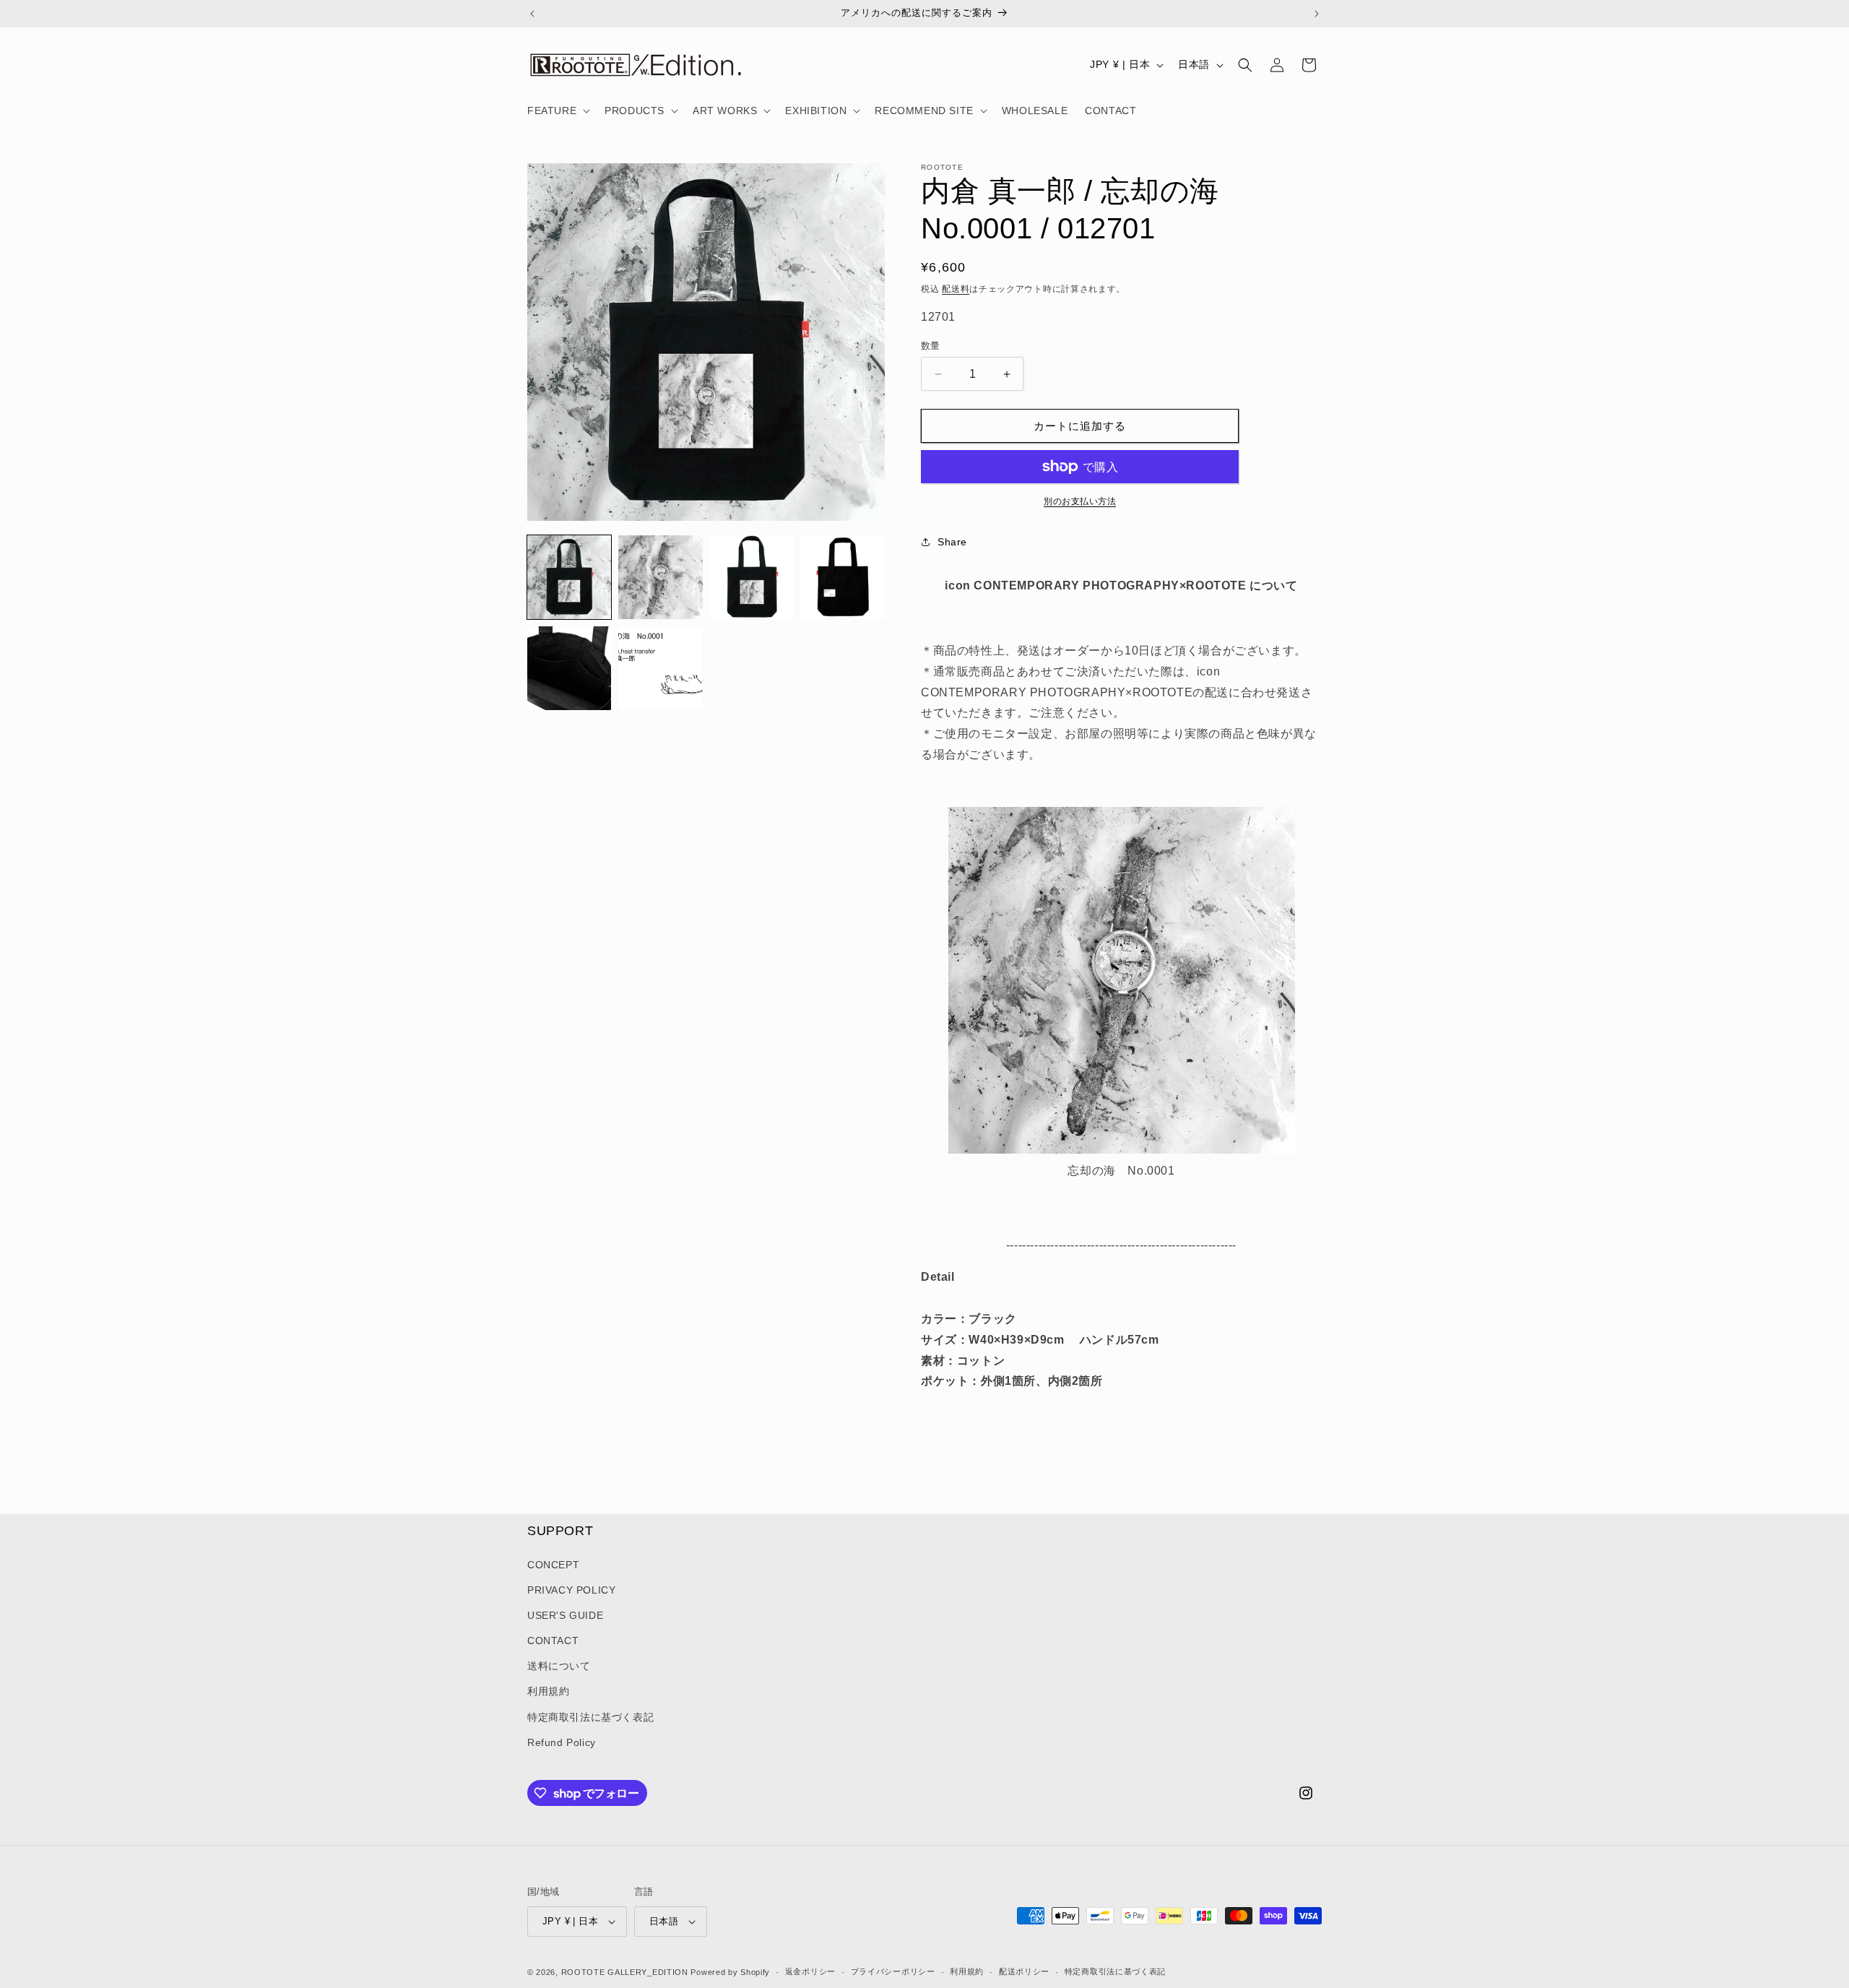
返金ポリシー (810, 1971)
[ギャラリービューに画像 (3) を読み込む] (752, 577)
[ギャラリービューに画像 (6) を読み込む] (660, 668)
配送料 (956, 289)
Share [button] (952, 542)
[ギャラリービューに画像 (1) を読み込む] (569, 577)
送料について (559, 1666)
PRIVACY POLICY (571, 1590)
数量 (931, 346)
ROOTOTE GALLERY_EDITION (625, 1972)
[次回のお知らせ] (1317, 14)
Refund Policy (562, 1742)
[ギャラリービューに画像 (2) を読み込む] (660, 577)
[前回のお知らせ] (532, 14)
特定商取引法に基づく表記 (590, 1717)
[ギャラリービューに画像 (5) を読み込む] (569, 668)
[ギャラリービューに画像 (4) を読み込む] (843, 577)
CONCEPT (553, 1565)
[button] (557, 111)
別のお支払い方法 (1080, 501)
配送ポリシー (1024, 1971)
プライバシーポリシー (893, 1971)
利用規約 (548, 1692)
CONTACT (553, 1641)
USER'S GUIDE (565, 1615)
